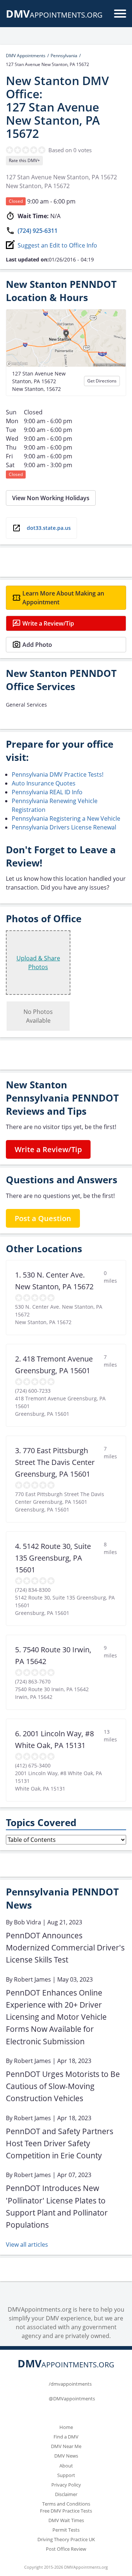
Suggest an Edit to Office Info (57, 245)
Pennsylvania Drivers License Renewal (64, 827)
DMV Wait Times (66, 2520)
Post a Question (43, 1218)
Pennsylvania (64, 56)
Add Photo (37, 645)
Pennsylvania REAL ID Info (47, 792)
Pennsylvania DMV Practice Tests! (58, 774)
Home (66, 2427)
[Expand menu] (120, 14)
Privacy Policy (66, 2485)
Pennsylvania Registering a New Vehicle (66, 818)
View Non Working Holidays (51, 498)
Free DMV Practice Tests (66, 2511)
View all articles (27, 2245)
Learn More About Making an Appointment (63, 598)
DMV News (66, 2456)
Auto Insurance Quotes (44, 783)
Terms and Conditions (66, 2504)
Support (66, 2475)
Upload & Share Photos (38, 963)
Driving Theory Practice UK (66, 2539)
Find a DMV (66, 2437)
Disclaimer (66, 2494)
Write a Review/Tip (48, 623)
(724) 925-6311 (38, 231)
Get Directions (102, 381)
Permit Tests (66, 2530)
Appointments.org (54, 15)
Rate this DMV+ (24, 160)
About (66, 2466)
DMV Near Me (66, 2446)
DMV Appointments (26, 56)
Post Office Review (66, 2549)
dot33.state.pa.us (49, 528)
